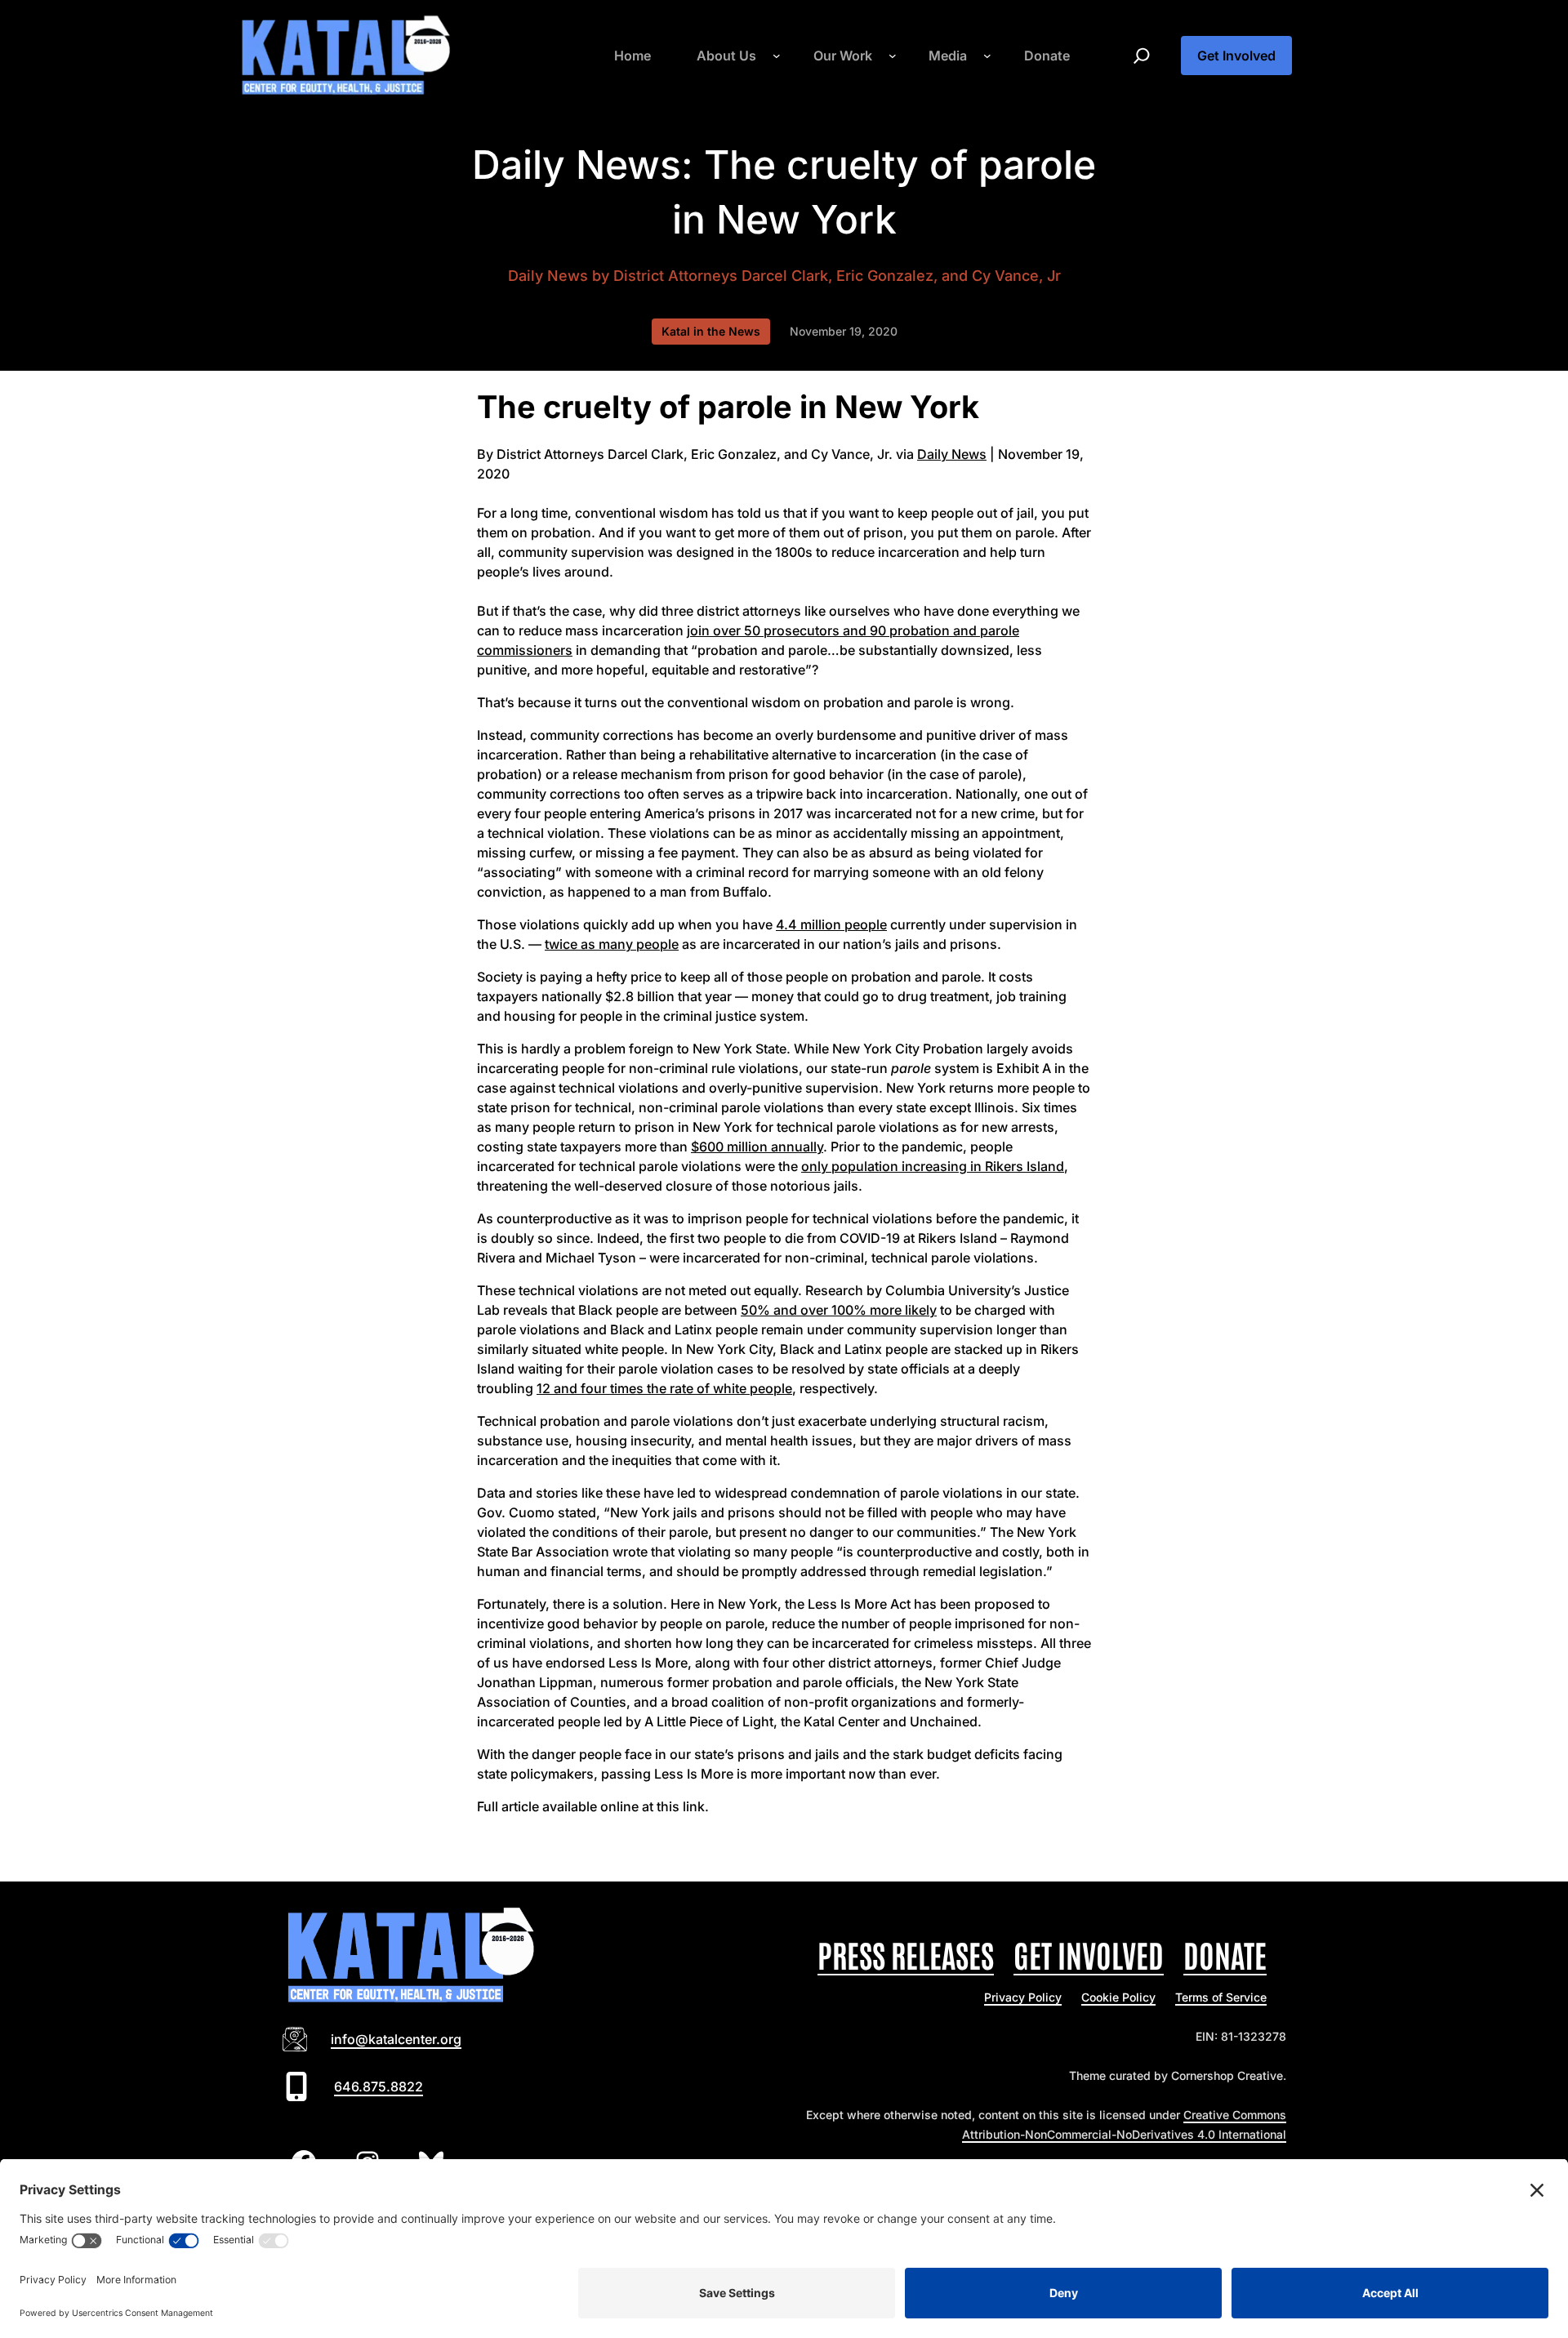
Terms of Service (1221, 1997)
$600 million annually (757, 1147)
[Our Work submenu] (893, 56)
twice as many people (612, 944)
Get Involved (1236, 56)
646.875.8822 (379, 2086)
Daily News (548, 276)
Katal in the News (711, 331)
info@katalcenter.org (396, 2039)
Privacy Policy (1023, 1997)
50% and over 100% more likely (839, 1310)
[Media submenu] (987, 56)
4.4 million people (831, 924)
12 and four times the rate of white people (664, 1388)
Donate (1225, 1954)
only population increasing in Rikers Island (933, 1166)
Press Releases (906, 1954)
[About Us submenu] (777, 56)
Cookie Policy (1118, 1997)
